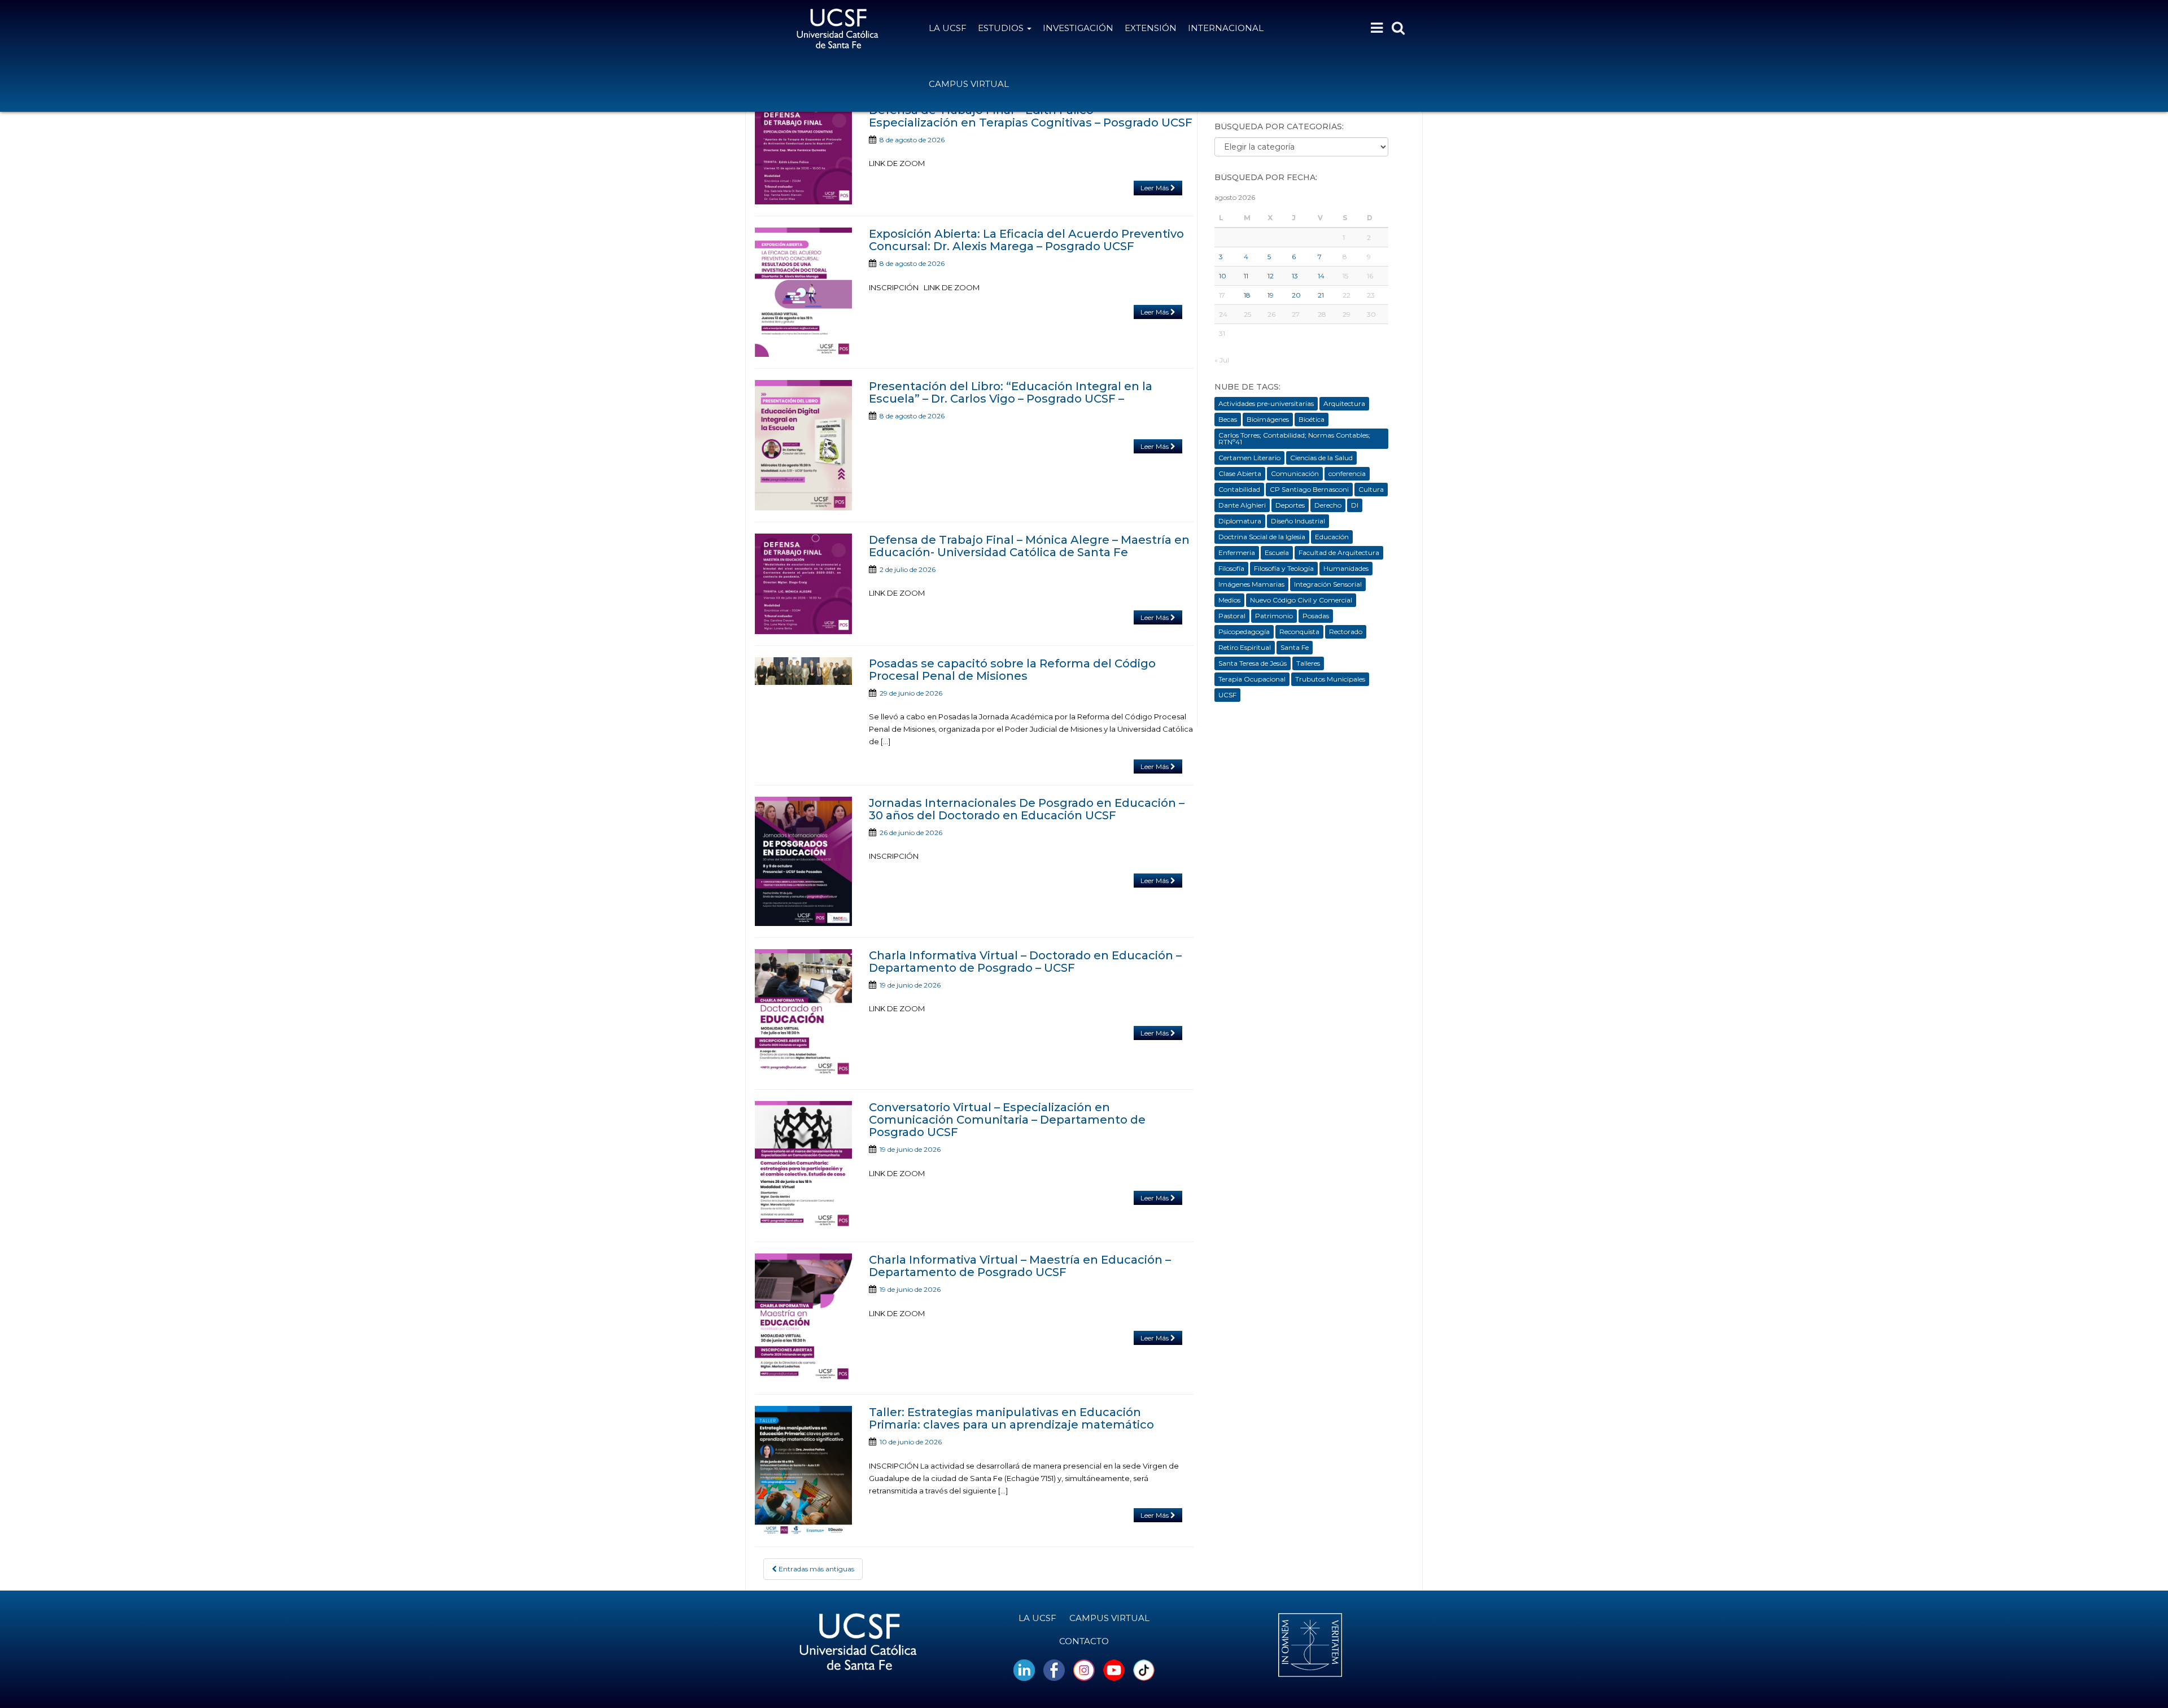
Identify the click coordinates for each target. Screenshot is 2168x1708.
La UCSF (948, 28)
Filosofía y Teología (1284, 568)
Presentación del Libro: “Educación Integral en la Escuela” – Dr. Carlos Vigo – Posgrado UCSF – (1011, 392)
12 (1271, 276)
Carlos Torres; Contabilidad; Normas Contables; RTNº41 (1294, 438)
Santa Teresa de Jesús (1253, 663)
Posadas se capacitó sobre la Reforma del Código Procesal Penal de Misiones (1012, 670)
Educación (1332, 537)
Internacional (1226, 28)
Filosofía (1231, 568)
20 (1296, 295)
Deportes (1290, 505)
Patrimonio (1274, 616)
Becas (1228, 419)
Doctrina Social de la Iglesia (1262, 537)
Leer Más (1155, 188)
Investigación (1078, 28)
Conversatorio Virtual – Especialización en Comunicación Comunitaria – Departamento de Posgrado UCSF (1007, 1120)
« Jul (1222, 360)
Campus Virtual (969, 84)
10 (1223, 276)
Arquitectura (1344, 403)
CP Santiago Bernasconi (1309, 489)
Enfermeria (1237, 552)
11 (1246, 276)
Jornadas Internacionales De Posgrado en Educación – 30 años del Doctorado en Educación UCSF (1027, 809)
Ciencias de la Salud (1321, 458)
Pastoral (1232, 616)
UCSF (1227, 695)
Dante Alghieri (1242, 505)
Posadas (1316, 616)
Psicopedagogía (1244, 632)
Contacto (1084, 1641)
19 (1271, 295)
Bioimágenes (1268, 419)
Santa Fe (1295, 647)
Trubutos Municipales (1330, 679)
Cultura (1371, 489)
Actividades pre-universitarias (1266, 403)
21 (1321, 295)
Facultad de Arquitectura (1339, 552)
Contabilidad (1239, 489)
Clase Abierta (1240, 473)
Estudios (1002, 28)
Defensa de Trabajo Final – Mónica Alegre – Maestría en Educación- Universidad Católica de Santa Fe (1029, 546)
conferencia (1347, 473)
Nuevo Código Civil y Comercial (1301, 600)
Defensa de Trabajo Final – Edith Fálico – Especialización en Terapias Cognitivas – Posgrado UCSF (1031, 116)
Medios (1229, 600)
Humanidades (1346, 568)
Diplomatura (1240, 521)
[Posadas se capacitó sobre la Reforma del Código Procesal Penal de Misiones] (803, 671)
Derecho (1328, 505)
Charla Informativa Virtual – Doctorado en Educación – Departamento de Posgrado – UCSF (1025, 962)
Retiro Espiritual (1245, 647)
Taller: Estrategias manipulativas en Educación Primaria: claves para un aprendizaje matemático (1011, 1418)
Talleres (1308, 663)
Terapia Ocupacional (1252, 679)
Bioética (1312, 419)
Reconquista (1299, 632)
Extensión (1151, 28)
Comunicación (1295, 473)
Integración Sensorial (1328, 584)
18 (1247, 295)
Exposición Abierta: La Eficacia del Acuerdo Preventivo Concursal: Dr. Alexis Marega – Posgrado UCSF (1026, 240)
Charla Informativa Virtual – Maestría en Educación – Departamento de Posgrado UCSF (1020, 1266)
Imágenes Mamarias (1251, 584)
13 (1295, 276)
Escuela (1277, 552)
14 (1321, 276)
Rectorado (1346, 632)
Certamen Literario (1249, 458)
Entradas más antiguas (816, 1569)
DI (1355, 505)
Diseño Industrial (1298, 521)
